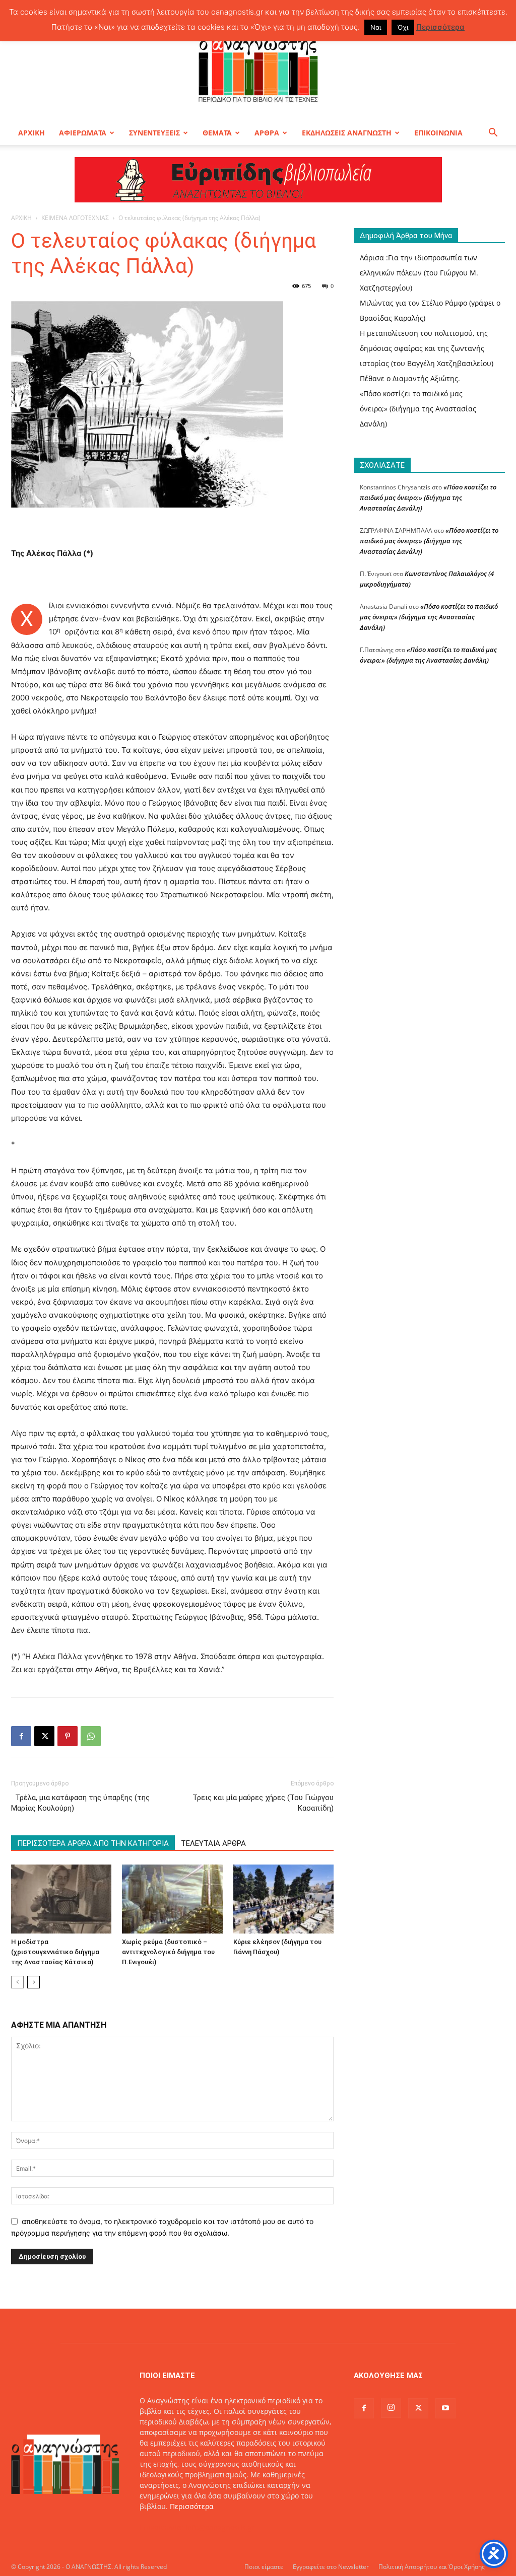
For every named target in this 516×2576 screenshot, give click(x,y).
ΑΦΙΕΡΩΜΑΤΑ (83, 133)
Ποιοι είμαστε (264, 2567)
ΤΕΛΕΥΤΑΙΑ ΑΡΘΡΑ (213, 1843)
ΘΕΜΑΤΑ (217, 133)
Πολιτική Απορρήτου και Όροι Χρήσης (432, 2567)
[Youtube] (445, 2408)
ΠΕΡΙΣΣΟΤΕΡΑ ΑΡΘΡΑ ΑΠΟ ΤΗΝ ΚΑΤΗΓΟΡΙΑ (93, 1843)
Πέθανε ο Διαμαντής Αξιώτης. (410, 378)
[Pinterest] (68, 1736)
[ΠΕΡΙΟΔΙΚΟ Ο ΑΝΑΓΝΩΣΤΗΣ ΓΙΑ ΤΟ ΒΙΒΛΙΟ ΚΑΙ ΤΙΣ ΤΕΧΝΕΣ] (258, 67)
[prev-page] (17, 1982)
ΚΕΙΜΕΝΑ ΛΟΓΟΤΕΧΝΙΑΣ (75, 218)
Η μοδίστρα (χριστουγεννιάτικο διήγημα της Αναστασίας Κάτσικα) (55, 1952)
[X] (44, 1736)
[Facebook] (21, 1736)
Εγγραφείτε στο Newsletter (331, 2567)
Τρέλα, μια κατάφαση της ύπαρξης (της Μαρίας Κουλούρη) (80, 1803)
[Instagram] (391, 2408)
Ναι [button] (376, 27)
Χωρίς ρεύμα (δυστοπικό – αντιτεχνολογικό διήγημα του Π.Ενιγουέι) (168, 1952)
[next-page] (34, 1982)
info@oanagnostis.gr (220, 2527)
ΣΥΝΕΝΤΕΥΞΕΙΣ (154, 133)
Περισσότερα (192, 2506)
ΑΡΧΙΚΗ (31, 133)
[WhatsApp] (91, 1736)
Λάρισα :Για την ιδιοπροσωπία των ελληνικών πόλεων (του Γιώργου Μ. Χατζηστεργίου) (419, 273)
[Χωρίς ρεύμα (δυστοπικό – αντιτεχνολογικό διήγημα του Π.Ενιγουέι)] (172, 1899)
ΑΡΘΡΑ (267, 133)
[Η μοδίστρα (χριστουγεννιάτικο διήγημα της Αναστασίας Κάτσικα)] (61, 1899)
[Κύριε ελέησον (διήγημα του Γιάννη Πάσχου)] (283, 1899)
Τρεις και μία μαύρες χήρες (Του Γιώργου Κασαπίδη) (263, 1803)
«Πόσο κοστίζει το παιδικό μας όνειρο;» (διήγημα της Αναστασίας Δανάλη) (418, 409)
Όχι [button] (403, 27)
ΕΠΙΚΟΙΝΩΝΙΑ (438, 133)
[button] (493, 134)
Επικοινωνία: (163, 2527)
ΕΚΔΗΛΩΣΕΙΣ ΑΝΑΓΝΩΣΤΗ (347, 133)
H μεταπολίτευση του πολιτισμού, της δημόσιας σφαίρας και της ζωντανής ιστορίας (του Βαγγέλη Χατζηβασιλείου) (427, 348)
